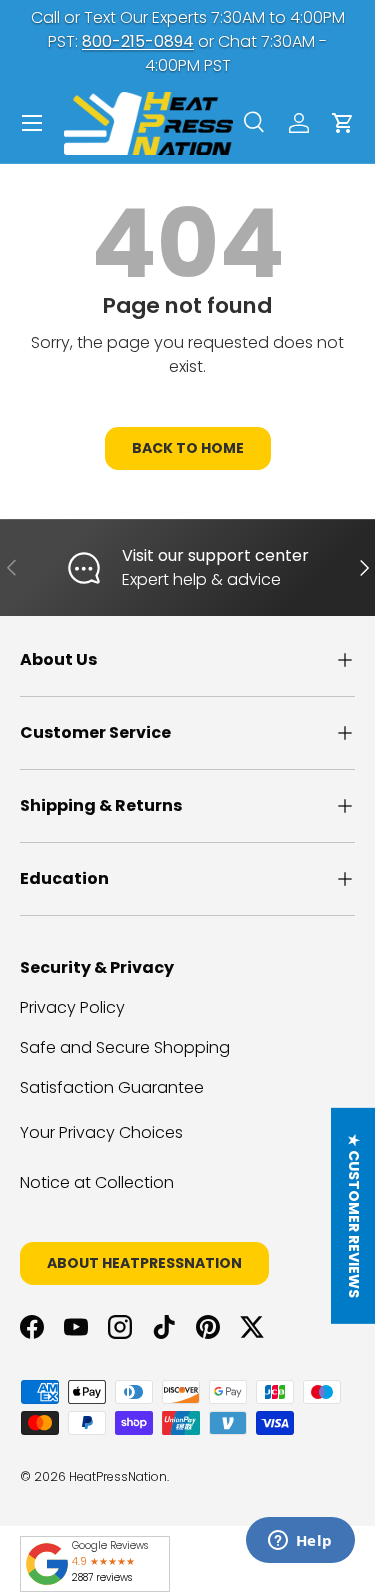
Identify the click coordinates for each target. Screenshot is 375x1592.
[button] (343, 123)
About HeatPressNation (144, 1263)
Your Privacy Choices (101, 1132)
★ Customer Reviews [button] (354, 1216)
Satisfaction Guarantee (112, 1087)
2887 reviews (102, 1577)
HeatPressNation (118, 1476)
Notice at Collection (97, 1182)
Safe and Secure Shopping (125, 1047)
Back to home (188, 448)
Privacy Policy (72, 1007)
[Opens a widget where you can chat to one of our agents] (300, 1542)
